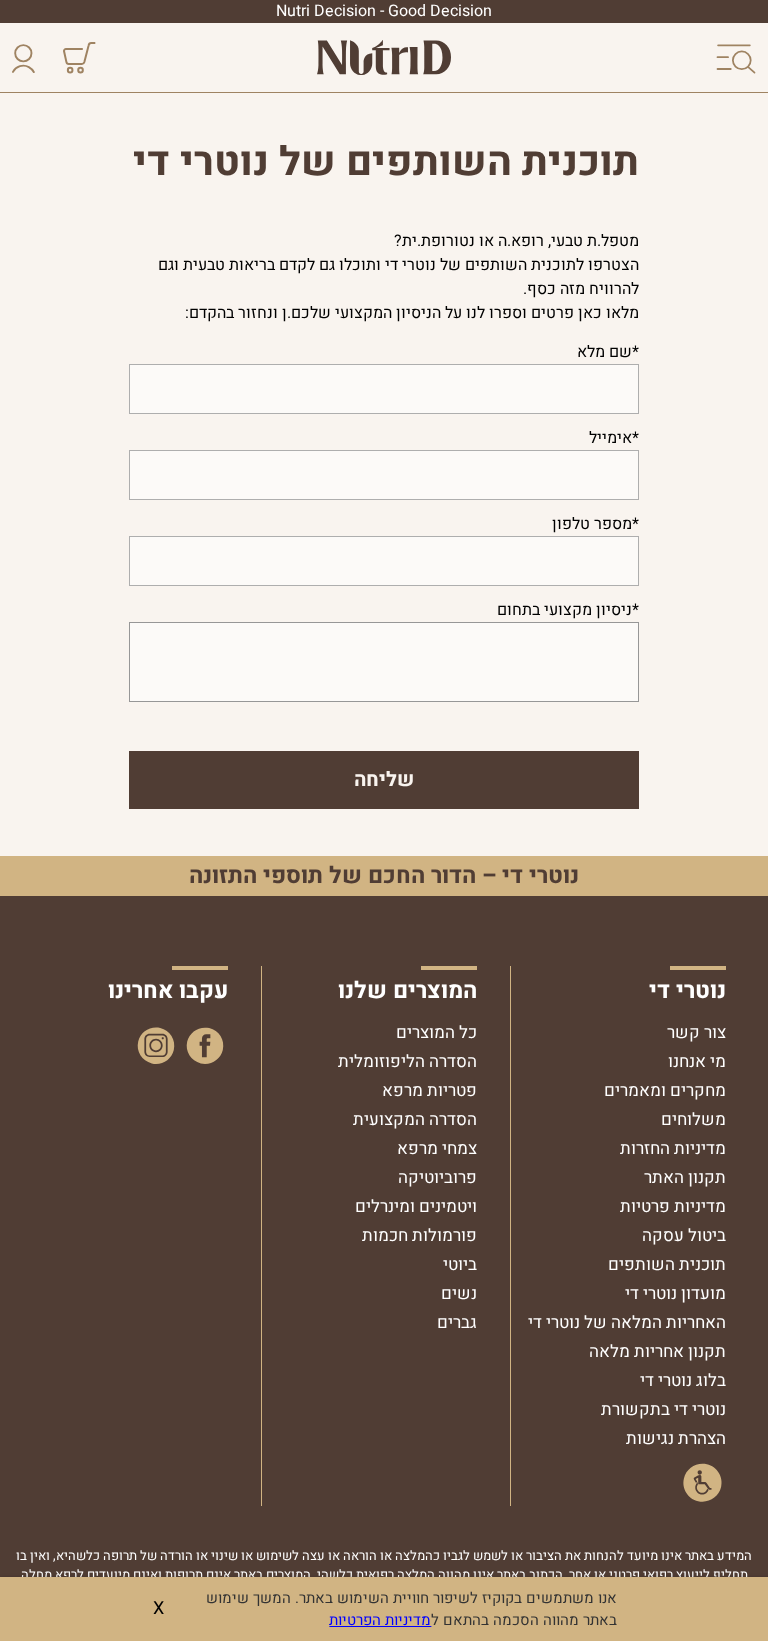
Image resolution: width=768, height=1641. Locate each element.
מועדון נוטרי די (675, 1293)
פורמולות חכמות (419, 1235)
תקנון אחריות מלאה (657, 1351)
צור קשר (696, 1032)
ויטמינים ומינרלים (416, 1206)
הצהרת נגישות (676, 1438)
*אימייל (614, 438)
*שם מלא (608, 352)
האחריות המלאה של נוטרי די (627, 1322)
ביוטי (460, 1264)
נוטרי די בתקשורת (663, 1409)
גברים (457, 1322)
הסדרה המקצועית (415, 1119)
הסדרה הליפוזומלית (407, 1061)
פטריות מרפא (429, 1090)
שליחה (384, 779)
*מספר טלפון (595, 524)
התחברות (28, 59)
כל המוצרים (436, 1032)
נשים (459, 1293)
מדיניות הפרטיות (380, 1620)
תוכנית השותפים (667, 1264)
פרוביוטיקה (437, 1177)
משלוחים (693, 1119)
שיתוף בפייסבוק (205, 1045)
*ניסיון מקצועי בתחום (568, 610)
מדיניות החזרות (673, 1148)
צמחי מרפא (437, 1148)
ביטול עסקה (684, 1235)
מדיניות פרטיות (673, 1206)
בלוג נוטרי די (683, 1380)
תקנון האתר (685, 1177)
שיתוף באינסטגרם (156, 1045)
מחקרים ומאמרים (665, 1090)
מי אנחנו (697, 1061)
